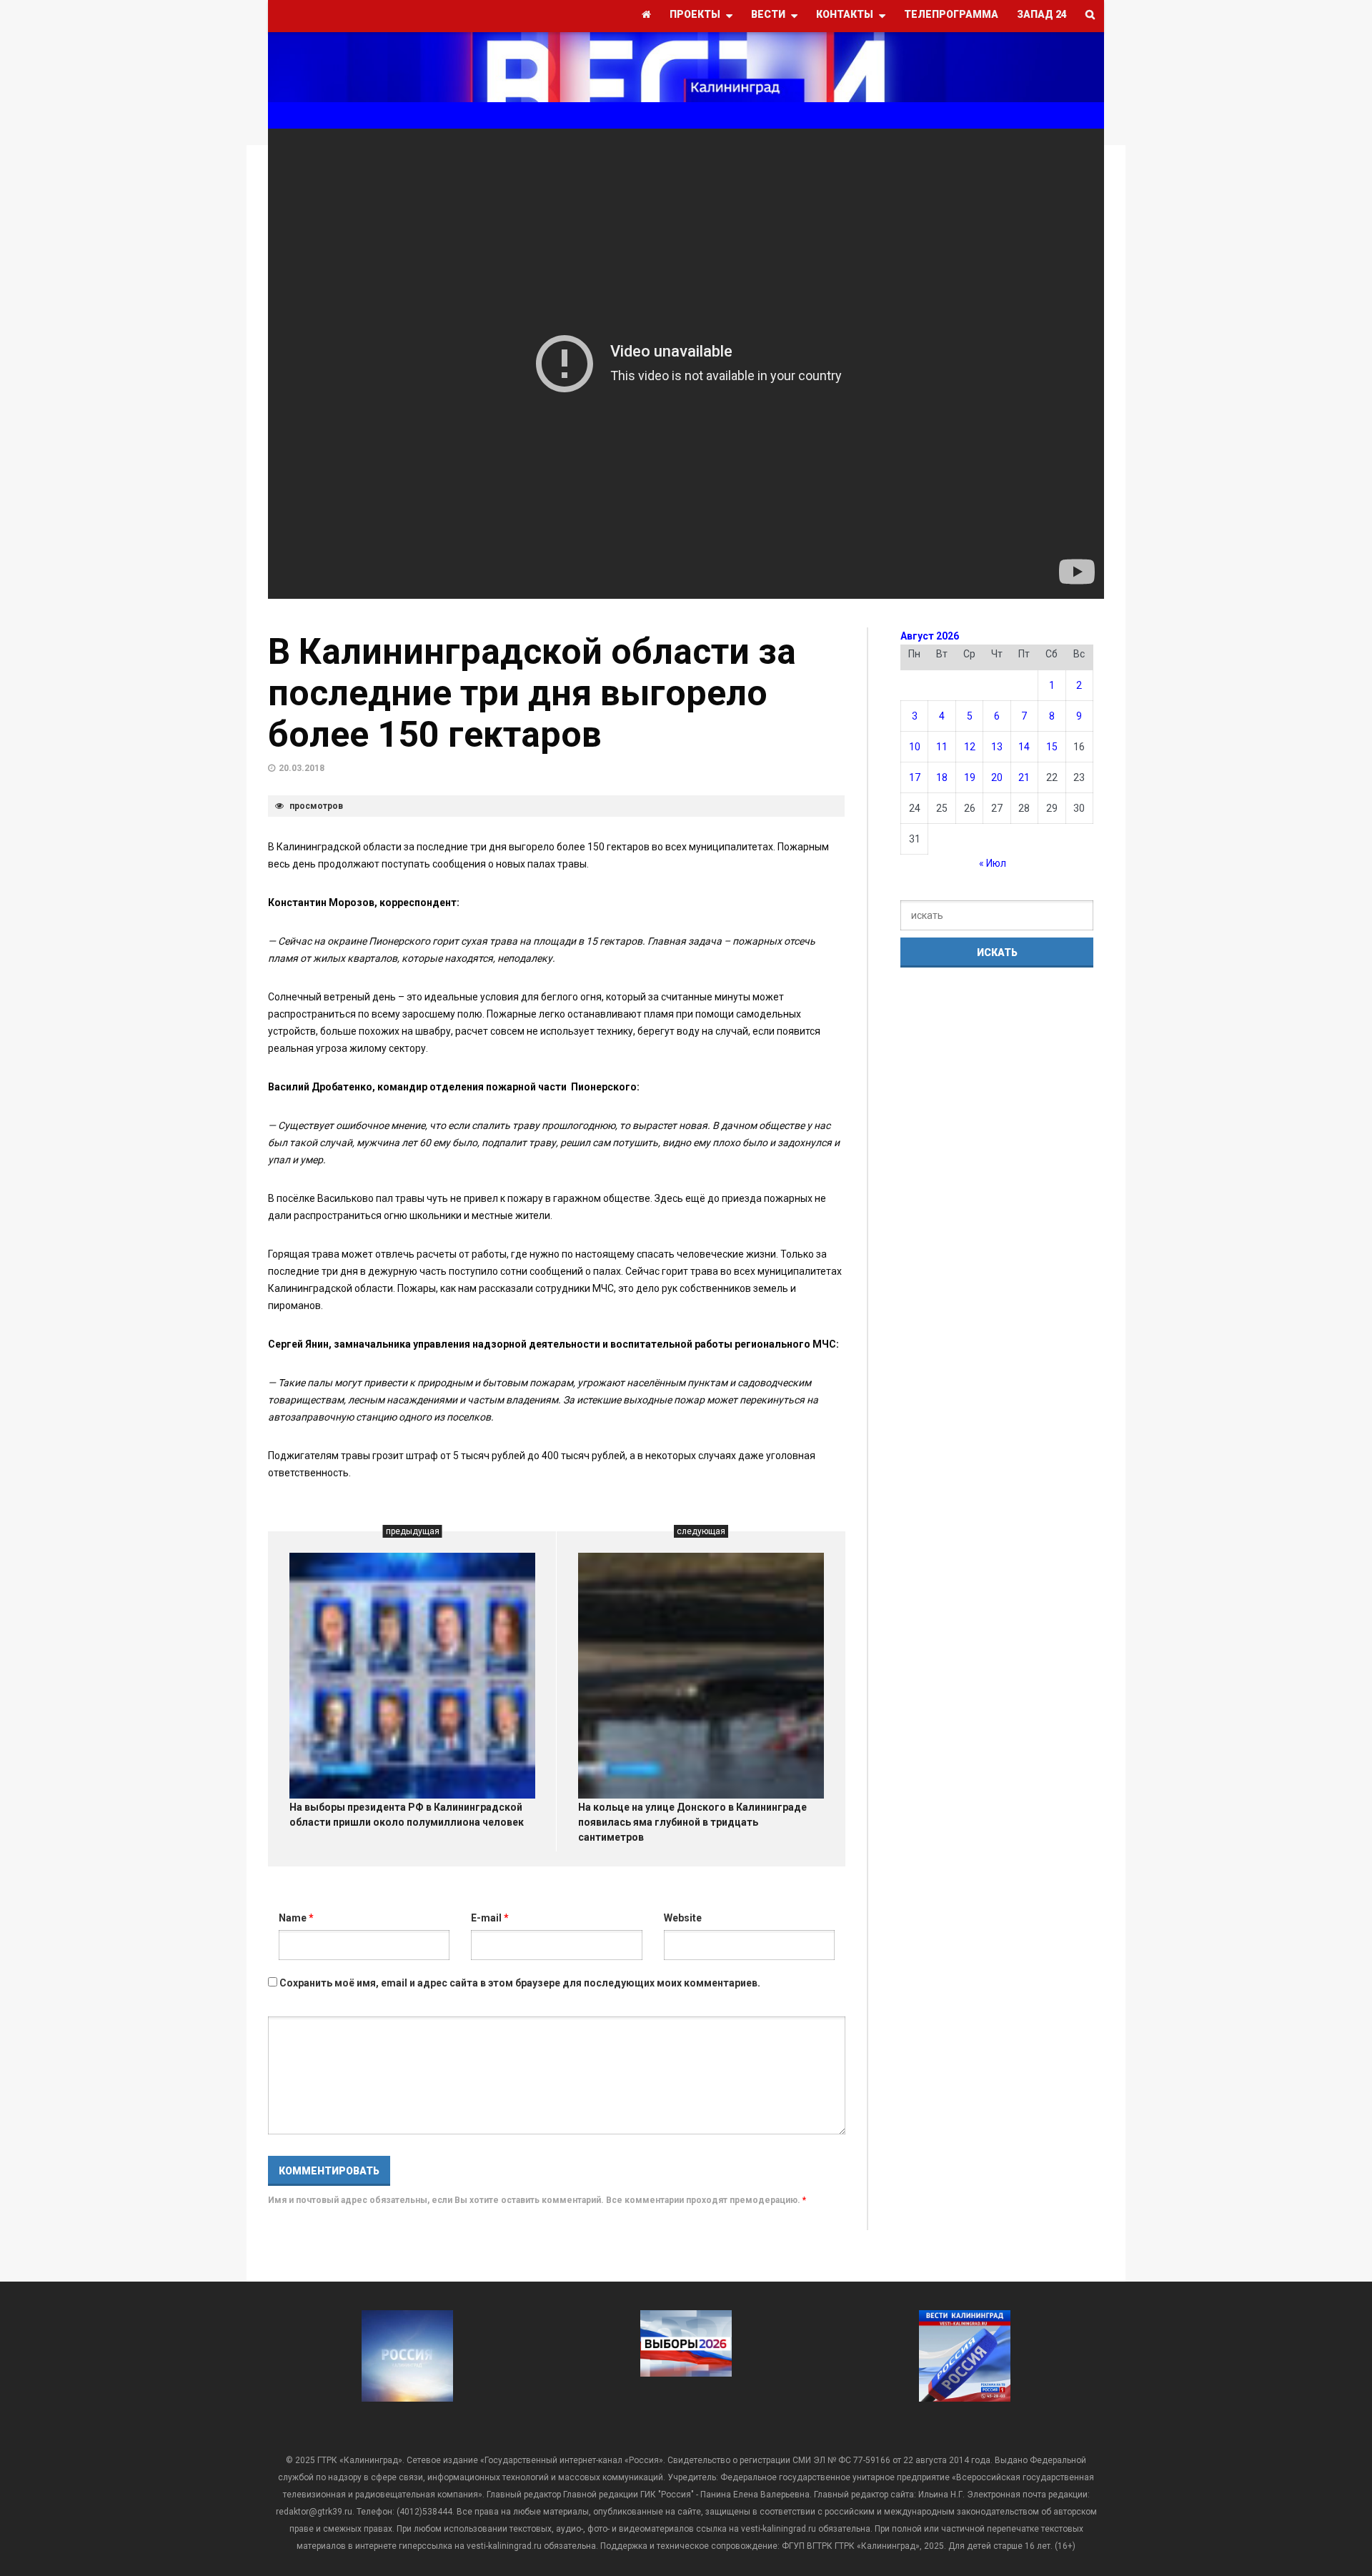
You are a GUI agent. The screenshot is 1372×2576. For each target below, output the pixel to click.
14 (1024, 747)
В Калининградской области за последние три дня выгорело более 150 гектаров (532, 693)
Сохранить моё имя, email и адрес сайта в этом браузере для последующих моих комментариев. (520, 1983)
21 (1024, 777)
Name (296, 1918)
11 (942, 747)
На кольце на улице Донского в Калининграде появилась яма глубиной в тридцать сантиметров (692, 1822)
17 (915, 777)
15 (1052, 747)
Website (683, 1918)
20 (997, 777)
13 (997, 747)
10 (915, 747)
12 (970, 747)
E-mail (490, 1918)
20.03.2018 (302, 768)
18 (942, 777)
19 (970, 777)
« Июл (993, 863)
